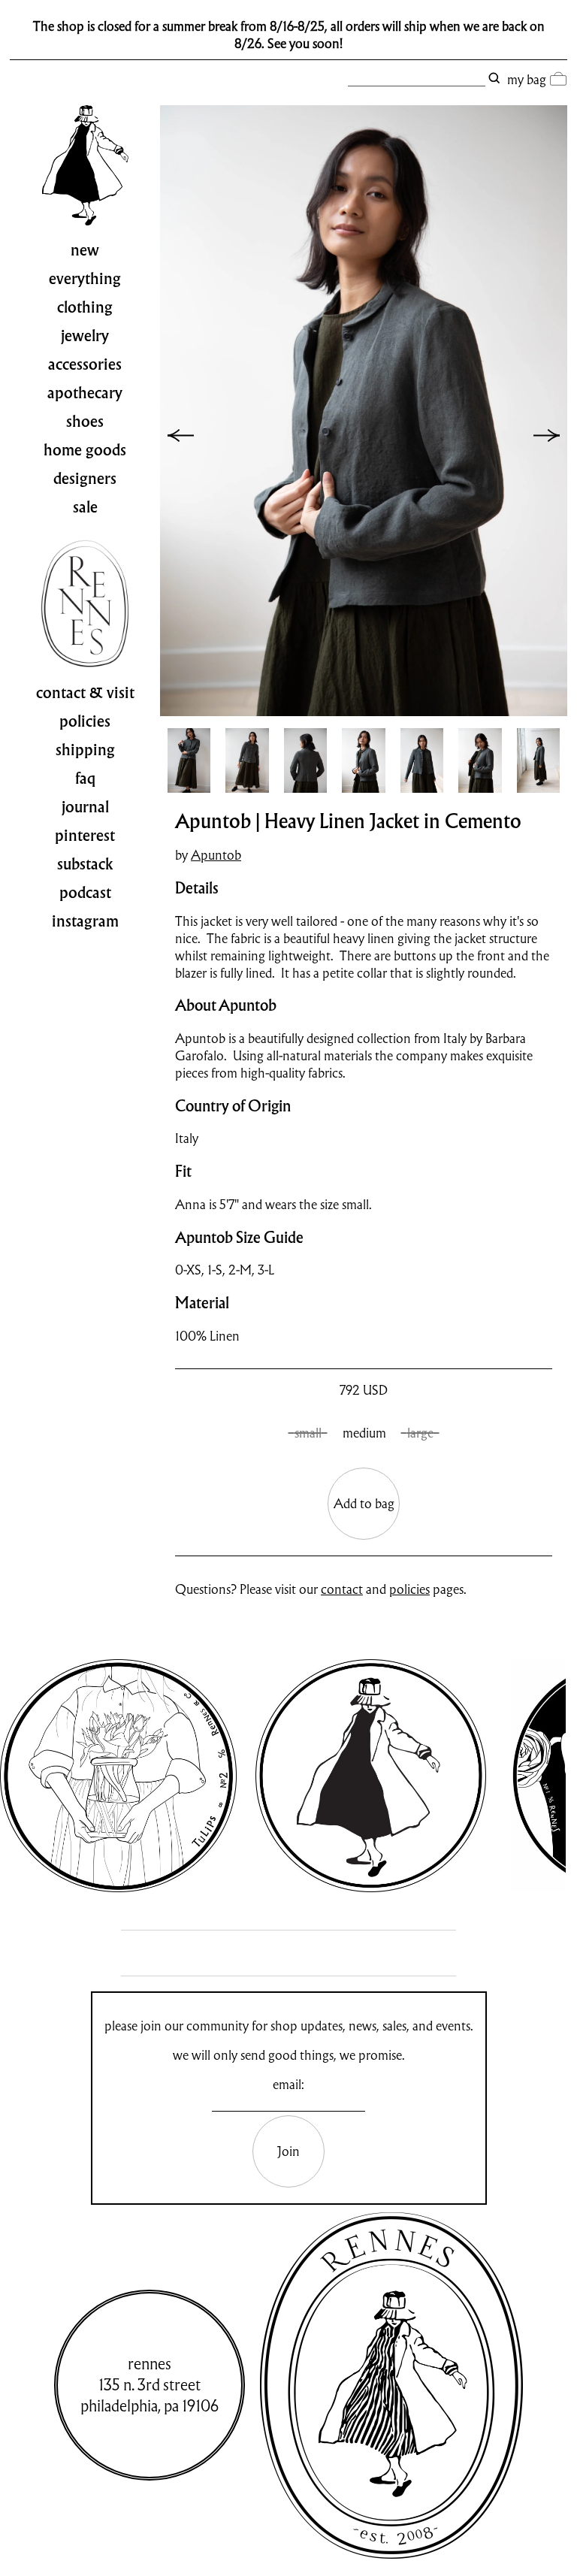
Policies (85, 721)
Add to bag (364, 1503)
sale (85, 507)
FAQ (85, 779)
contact (342, 1589)
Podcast (85, 893)
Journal (85, 807)
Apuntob (216, 855)
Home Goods (85, 450)
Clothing (85, 307)
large (420, 1433)
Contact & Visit (85, 693)
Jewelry (85, 336)
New (85, 250)
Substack (85, 864)
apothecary (85, 393)
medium (364, 1433)
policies (409, 1589)
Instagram (85, 921)
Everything (85, 279)
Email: (288, 2084)
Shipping (85, 750)
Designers (85, 479)
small (308, 1433)
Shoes (85, 422)
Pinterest (85, 836)
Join (288, 2151)
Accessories (85, 364)
